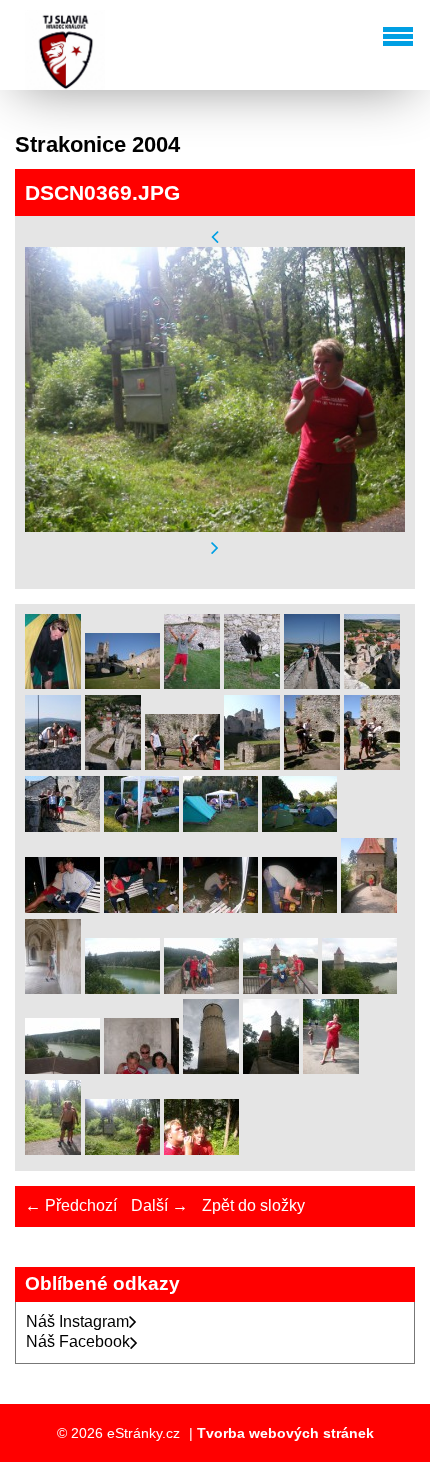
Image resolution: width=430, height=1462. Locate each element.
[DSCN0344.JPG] (220, 907)
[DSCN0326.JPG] (53, 764)
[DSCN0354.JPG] (280, 988)
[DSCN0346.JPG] (369, 907)
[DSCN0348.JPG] (122, 988)
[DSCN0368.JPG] (53, 1149)
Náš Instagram (77, 1321)
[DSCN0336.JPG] (141, 826)
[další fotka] (215, 548)
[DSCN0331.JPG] (182, 764)
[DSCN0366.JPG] (271, 1068)
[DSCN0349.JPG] (201, 988)
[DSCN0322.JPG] (252, 683)
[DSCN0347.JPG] (53, 988)
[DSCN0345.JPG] (299, 907)
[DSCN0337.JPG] (220, 826)
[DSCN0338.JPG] (299, 826)
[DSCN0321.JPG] (192, 683)
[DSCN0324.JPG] (312, 683)
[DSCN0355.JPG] (359, 988)
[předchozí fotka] (215, 236)
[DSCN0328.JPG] (113, 764)
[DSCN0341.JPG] (62, 907)
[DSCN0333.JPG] (312, 764)
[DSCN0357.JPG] (62, 1068)
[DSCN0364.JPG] (211, 1068)
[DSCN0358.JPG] (141, 1068)
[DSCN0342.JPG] (141, 907)
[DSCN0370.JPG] (201, 1149)
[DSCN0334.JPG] (372, 764)
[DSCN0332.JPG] (252, 764)
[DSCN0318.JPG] (53, 683)
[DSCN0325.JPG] (372, 683)
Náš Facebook (78, 1341)
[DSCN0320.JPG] (122, 683)
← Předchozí (71, 1205)
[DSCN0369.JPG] (122, 1149)
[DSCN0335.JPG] (62, 826)
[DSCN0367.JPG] (331, 1068)
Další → (159, 1205)
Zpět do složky (253, 1205)
